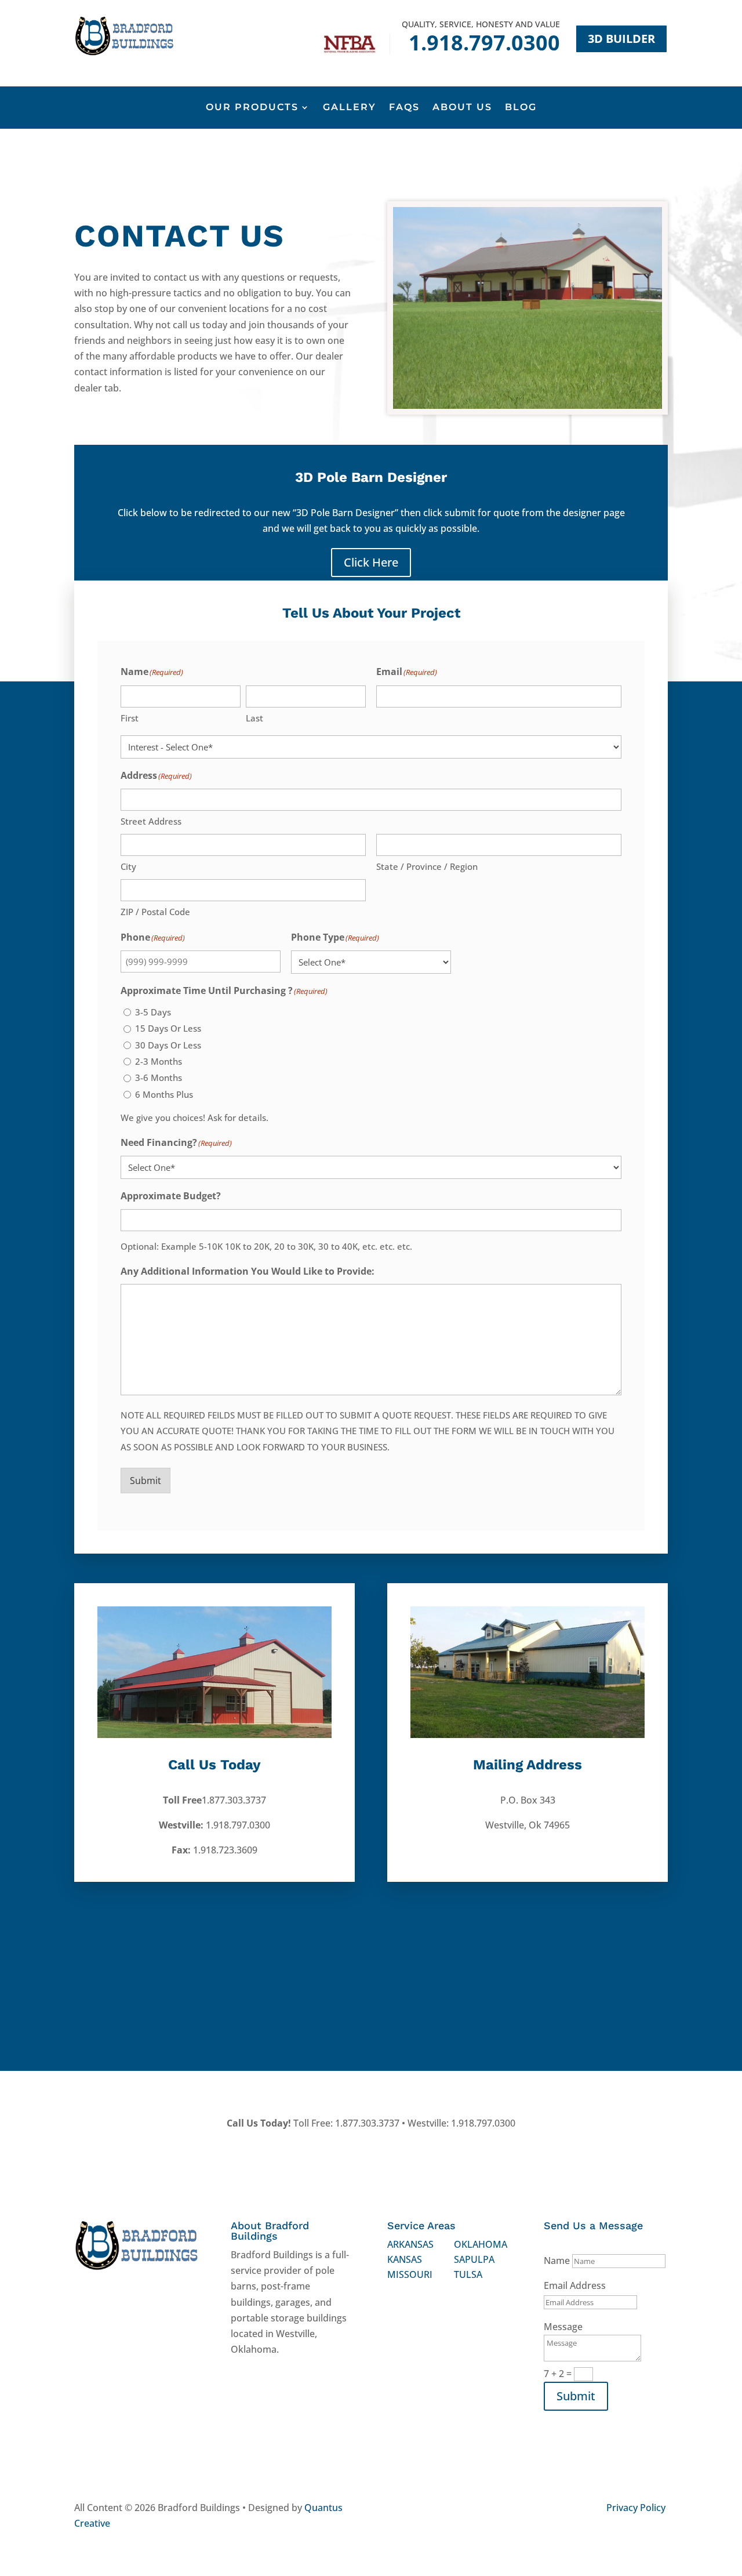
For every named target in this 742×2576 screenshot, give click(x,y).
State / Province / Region (427, 866)
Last (254, 718)
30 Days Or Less (168, 1045)
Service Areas (421, 2225)
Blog (521, 108)
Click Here (371, 562)
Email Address (575, 2285)
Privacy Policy (636, 2508)
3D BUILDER (621, 39)
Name (557, 2261)
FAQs (404, 108)
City (128, 866)
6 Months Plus (164, 1094)
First (130, 718)
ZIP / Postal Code (155, 912)
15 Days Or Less (168, 1028)
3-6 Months (159, 1077)
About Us (462, 108)
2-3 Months (159, 1061)
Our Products (252, 108)
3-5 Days (153, 1012)
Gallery (350, 108)
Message (563, 2327)
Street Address (151, 821)
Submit (146, 1481)
